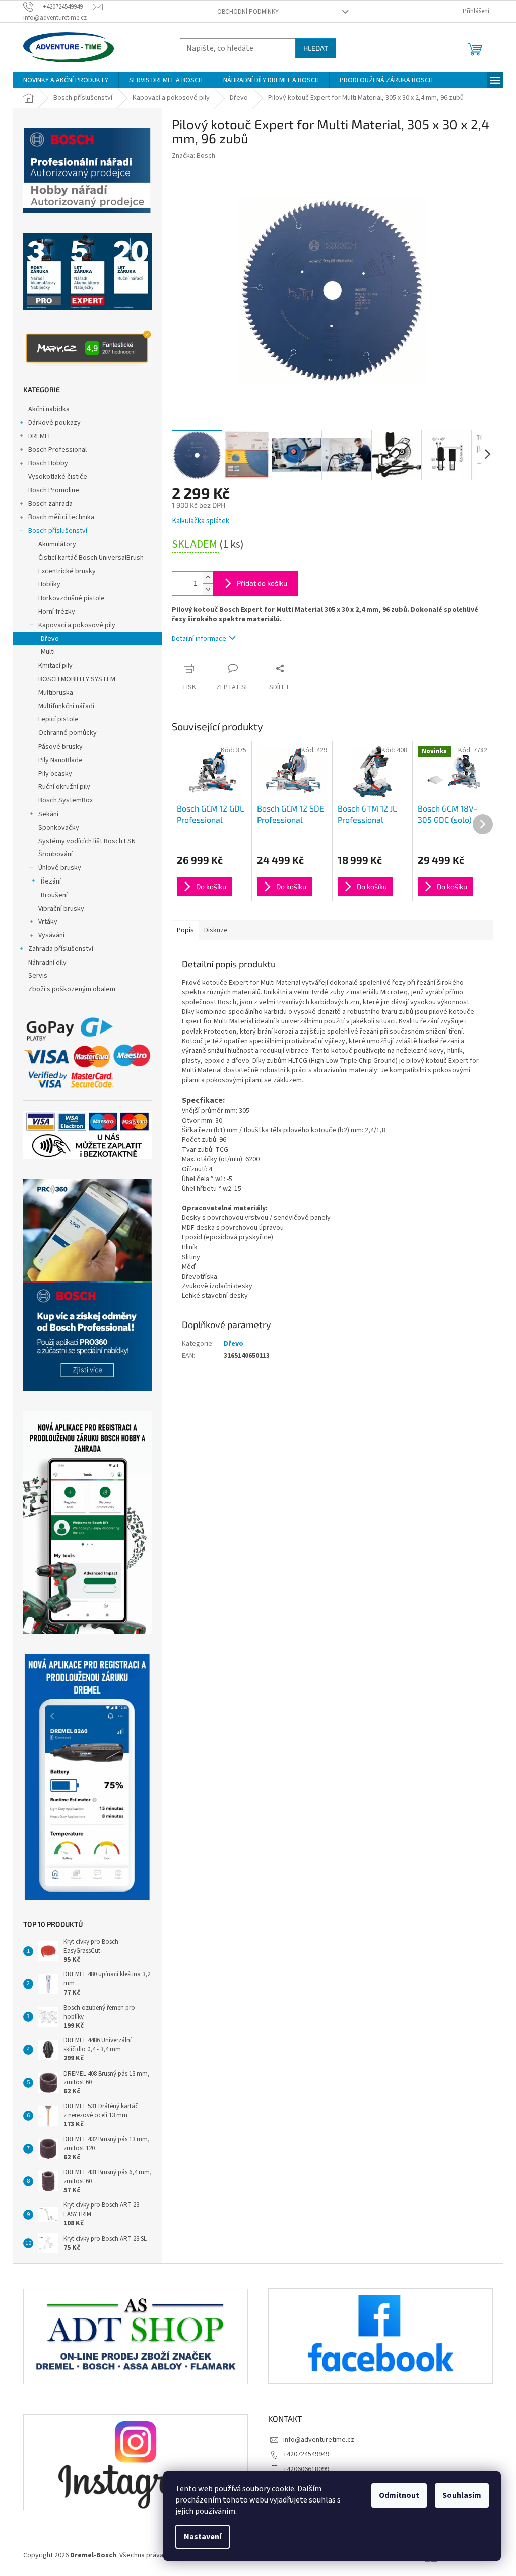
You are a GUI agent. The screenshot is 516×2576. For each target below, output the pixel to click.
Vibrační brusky (61, 909)
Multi (48, 652)
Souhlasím (462, 2495)
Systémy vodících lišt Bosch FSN (87, 841)
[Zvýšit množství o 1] (208, 578)
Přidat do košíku (262, 583)
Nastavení (203, 2537)
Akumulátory (57, 544)
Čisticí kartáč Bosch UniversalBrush (91, 558)
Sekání (48, 814)
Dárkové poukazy (54, 423)
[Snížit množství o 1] (208, 589)
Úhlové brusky (60, 868)
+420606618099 (306, 2469)
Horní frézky (57, 612)
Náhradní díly (47, 963)
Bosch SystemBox (66, 800)
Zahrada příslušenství (61, 949)
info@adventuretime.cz (319, 2440)
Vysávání (51, 935)
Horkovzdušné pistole (72, 598)
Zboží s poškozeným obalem (72, 989)
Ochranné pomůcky (68, 733)
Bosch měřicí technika (61, 517)
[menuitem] (66, 80)
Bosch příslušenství (58, 531)
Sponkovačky (59, 828)
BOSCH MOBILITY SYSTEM (77, 679)
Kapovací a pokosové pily (77, 625)
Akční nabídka (49, 409)
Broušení (54, 895)
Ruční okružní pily (64, 787)
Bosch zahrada (50, 504)
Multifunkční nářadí (66, 706)
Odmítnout (399, 2495)
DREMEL (40, 436)
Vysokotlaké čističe (58, 477)
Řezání (51, 881)
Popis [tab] (185, 930)
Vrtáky (48, 922)
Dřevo (50, 639)
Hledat (316, 48)
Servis (38, 976)
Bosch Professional (57, 450)
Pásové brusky (60, 747)
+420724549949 (306, 2454)
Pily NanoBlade (60, 760)
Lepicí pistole (58, 719)
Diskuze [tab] (216, 930)
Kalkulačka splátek (201, 521)
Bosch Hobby (48, 463)
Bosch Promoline (54, 490)
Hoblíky (49, 584)
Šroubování (55, 854)
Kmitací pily (55, 666)
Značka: (193, 156)
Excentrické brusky (67, 571)
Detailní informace (199, 639)
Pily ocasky (55, 774)
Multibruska (56, 693)
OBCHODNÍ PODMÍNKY (248, 12)
